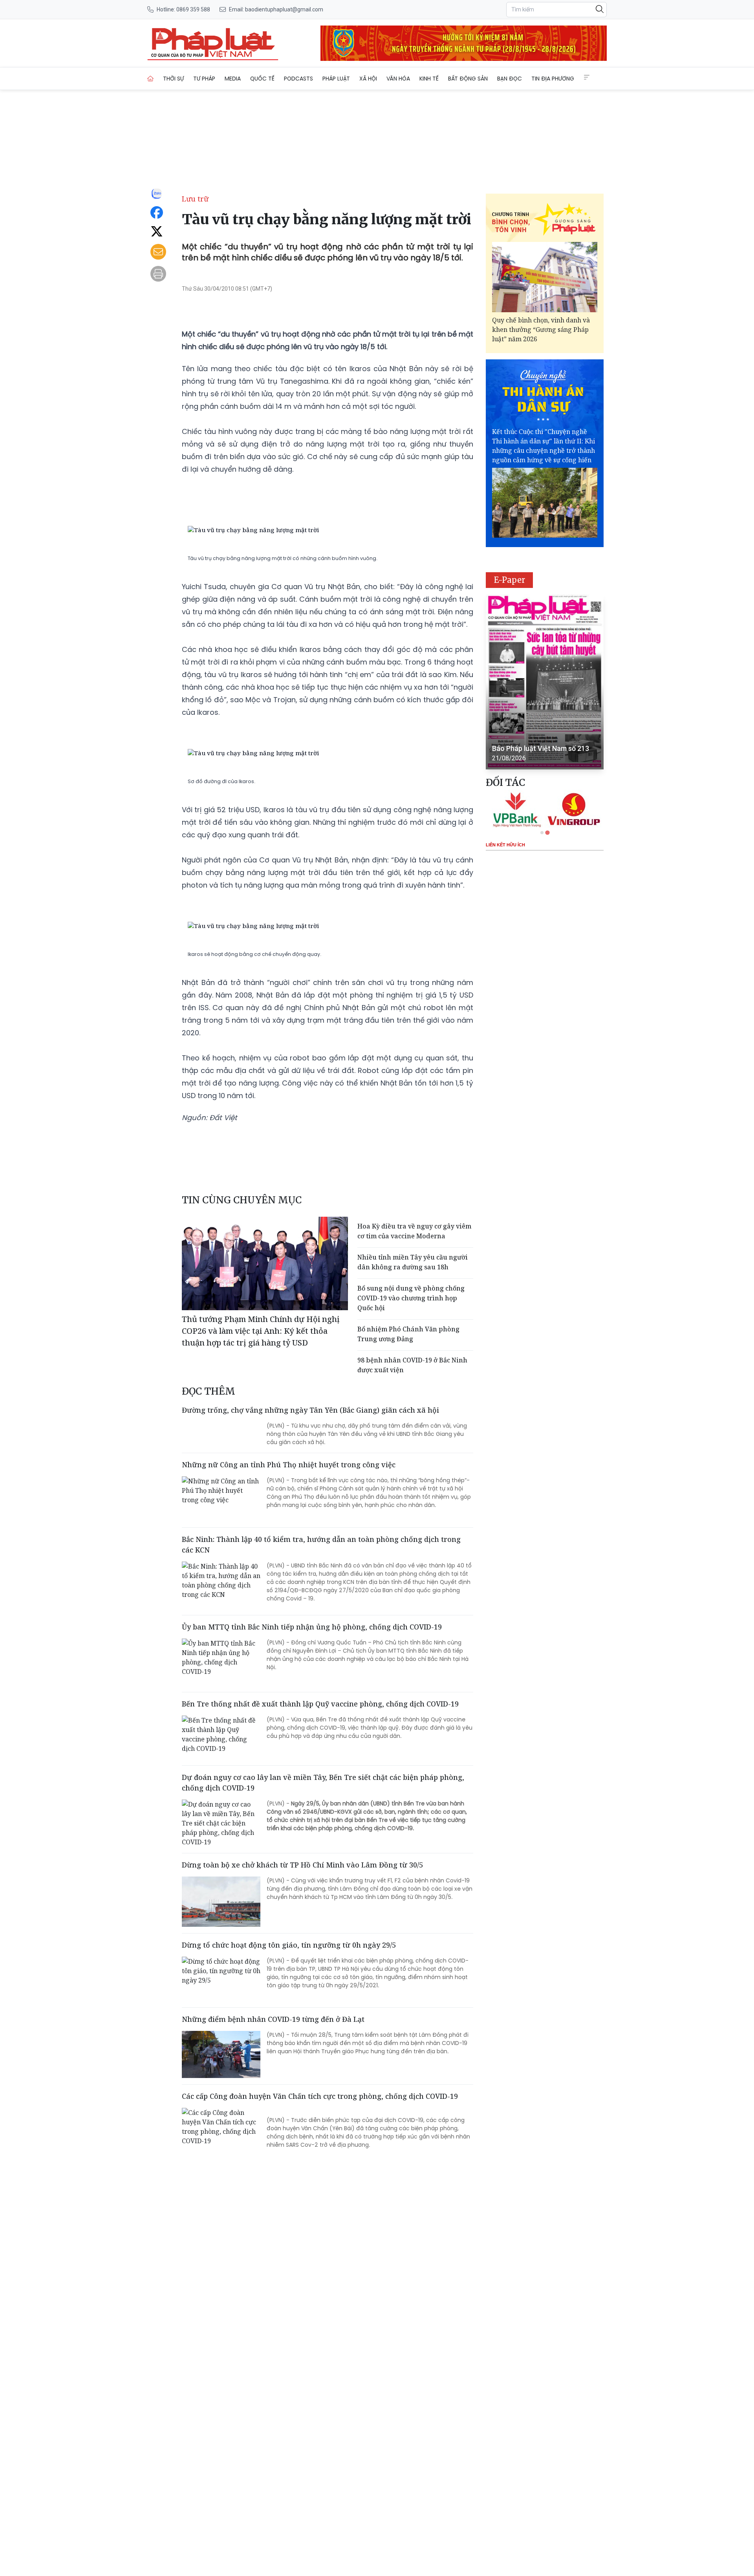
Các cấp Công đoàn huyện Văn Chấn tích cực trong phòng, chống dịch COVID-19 (320, 2096)
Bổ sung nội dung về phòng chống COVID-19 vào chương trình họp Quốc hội (411, 1298)
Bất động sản (468, 79)
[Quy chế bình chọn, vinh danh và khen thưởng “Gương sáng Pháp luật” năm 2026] (545, 277)
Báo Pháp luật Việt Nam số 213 (541, 748)
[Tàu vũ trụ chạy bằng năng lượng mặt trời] (213, 43)
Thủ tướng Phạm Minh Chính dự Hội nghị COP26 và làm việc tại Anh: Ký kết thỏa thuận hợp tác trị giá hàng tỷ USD (261, 1331)
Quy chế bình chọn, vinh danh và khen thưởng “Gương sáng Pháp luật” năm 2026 (541, 330)
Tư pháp (204, 79)
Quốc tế (262, 79)
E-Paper (510, 580)
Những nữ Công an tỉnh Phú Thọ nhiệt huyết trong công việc (289, 1465)
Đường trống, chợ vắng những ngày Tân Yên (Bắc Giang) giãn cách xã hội (310, 1410)
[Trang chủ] (150, 79)
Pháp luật (336, 79)
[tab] (542, 833)
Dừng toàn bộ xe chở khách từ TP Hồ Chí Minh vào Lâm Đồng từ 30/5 (302, 1865)
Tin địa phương (553, 79)
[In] (158, 274)
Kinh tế (429, 79)
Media (233, 79)
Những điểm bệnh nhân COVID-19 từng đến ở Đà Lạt (273, 2019)
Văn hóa (398, 79)
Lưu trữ (195, 199)
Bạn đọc (510, 79)
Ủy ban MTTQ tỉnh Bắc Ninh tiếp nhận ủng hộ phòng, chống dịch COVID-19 (312, 1627)
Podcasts (298, 79)
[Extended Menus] (587, 77)
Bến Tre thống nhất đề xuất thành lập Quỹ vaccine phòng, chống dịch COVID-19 (320, 1704)
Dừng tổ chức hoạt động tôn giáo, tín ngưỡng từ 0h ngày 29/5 (289, 1945)
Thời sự (173, 79)
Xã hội (368, 79)
